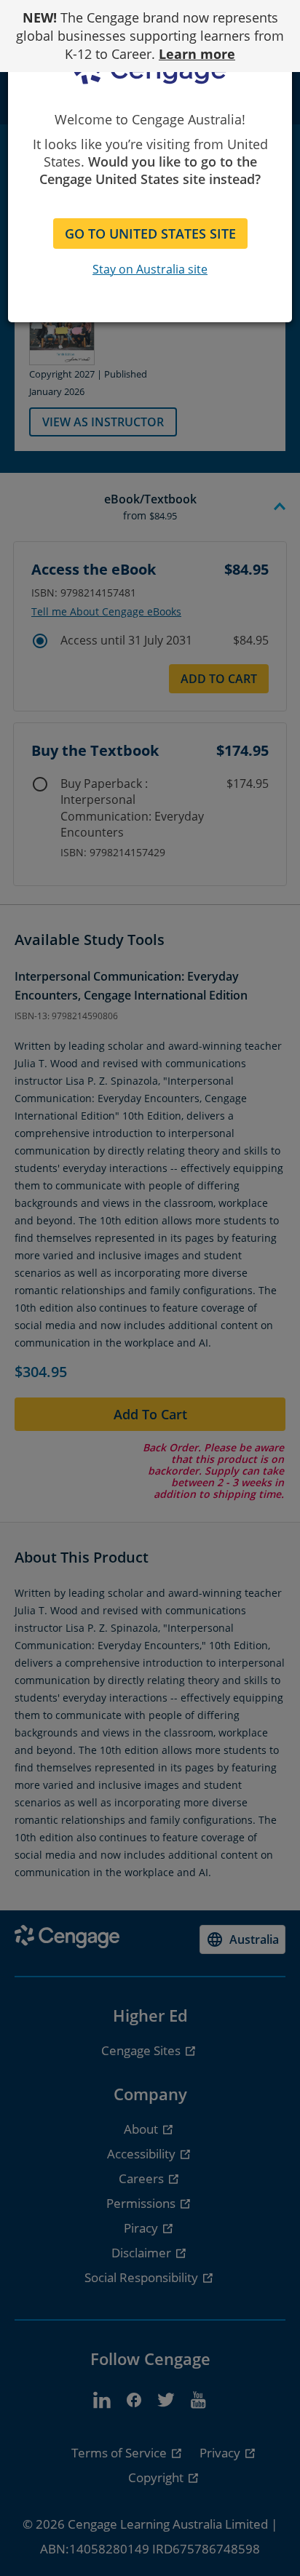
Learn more (197, 54)
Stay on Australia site (150, 269)
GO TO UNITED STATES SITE (150, 234)
